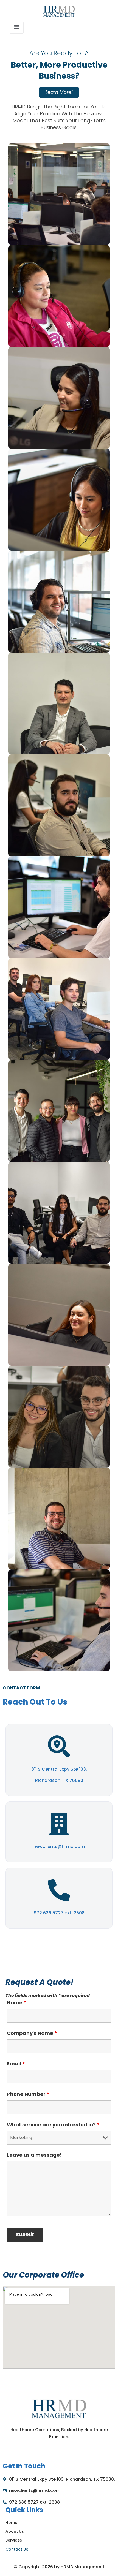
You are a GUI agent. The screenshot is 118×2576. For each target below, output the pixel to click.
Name (17, 2003)
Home (11, 2523)
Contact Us (17, 2549)
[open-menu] (17, 28)
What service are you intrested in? (53, 2125)
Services (14, 2540)
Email (16, 2064)
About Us (15, 2531)
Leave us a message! (34, 2155)
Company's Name (32, 2033)
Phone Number (28, 2094)
